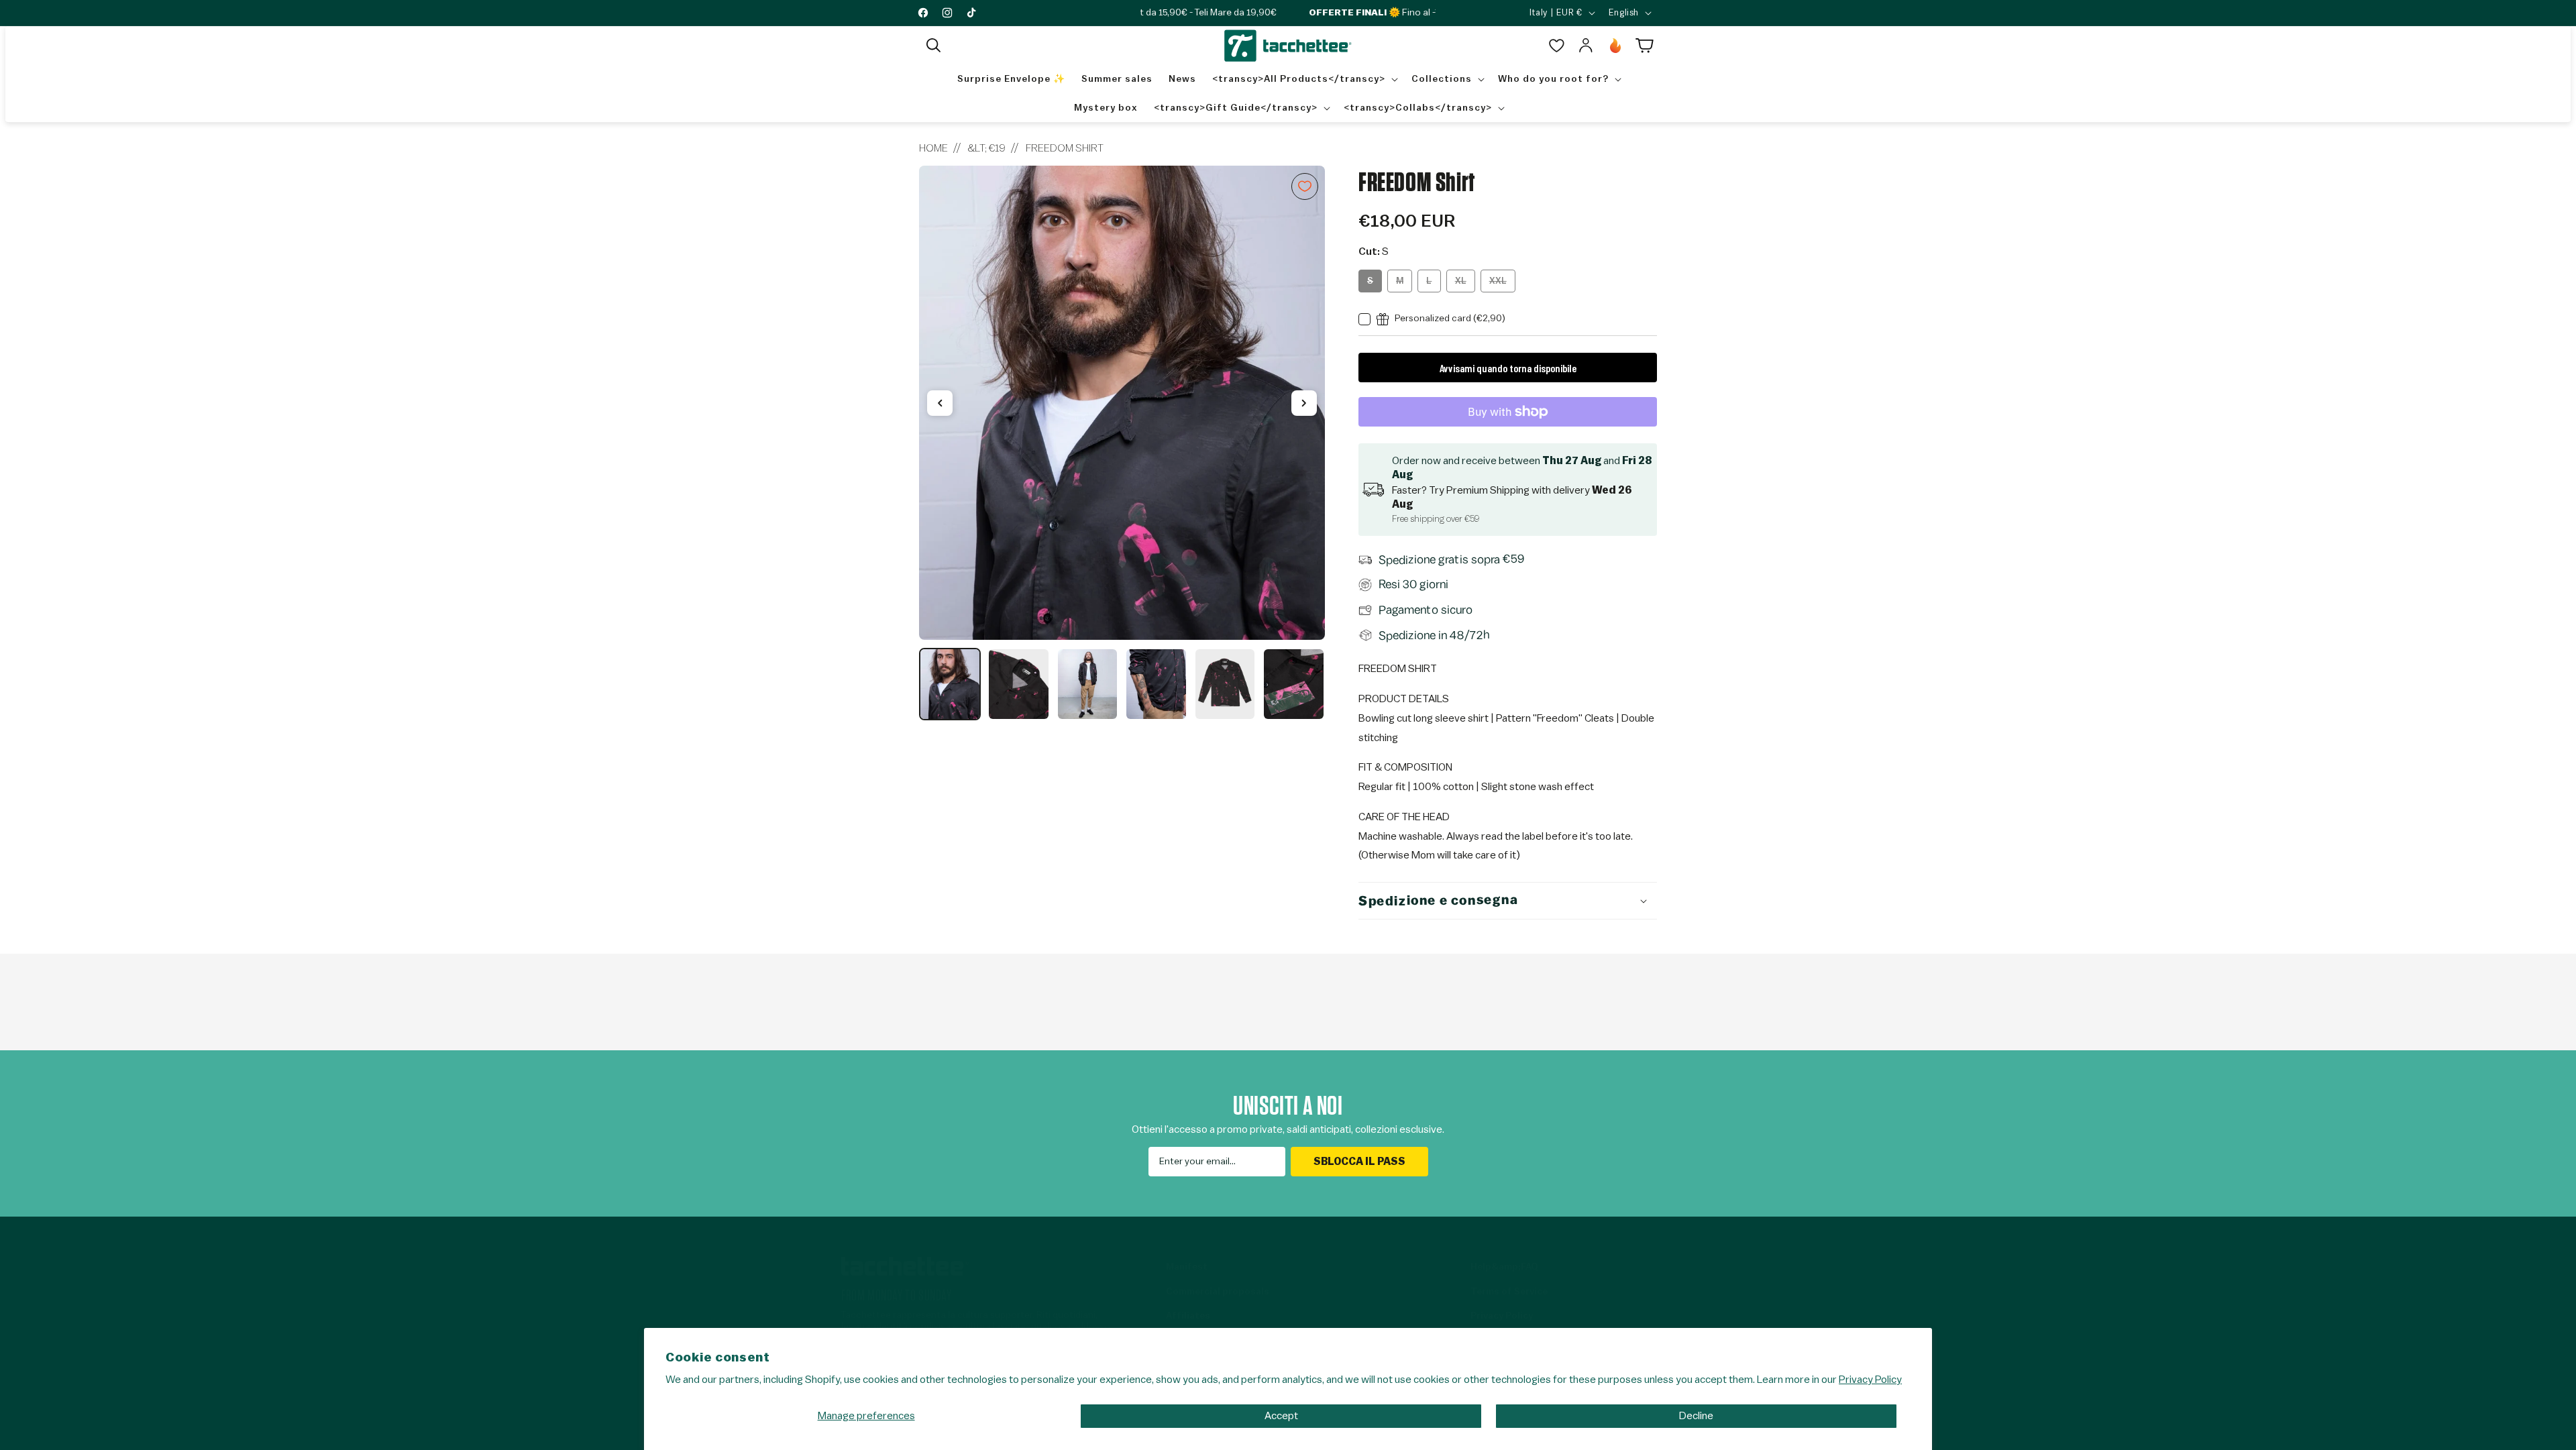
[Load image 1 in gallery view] (950, 684)
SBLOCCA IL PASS (1359, 1162)
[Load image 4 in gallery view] (1156, 684)
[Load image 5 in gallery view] (1225, 684)
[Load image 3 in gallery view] (1087, 684)
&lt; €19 (987, 148)
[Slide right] (1304, 403)
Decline (1696, 1416)
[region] (1122, 443)
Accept (1281, 1416)
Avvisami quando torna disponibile (1508, 368)
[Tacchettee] (905, 1266)
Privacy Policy (1870, 1380)
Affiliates (1188, 1316)
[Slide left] (940, 403)
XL (1465, 284)
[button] (934, 46)
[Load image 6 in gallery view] (1293, 684)
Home (933, 148)
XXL (1502, 284)
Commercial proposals (1218, 1292)
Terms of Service (1509, 1292)
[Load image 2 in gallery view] (1018, 684)
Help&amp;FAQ (1504, 1267)
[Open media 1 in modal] (1122, 403)
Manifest (1187, 1267)
